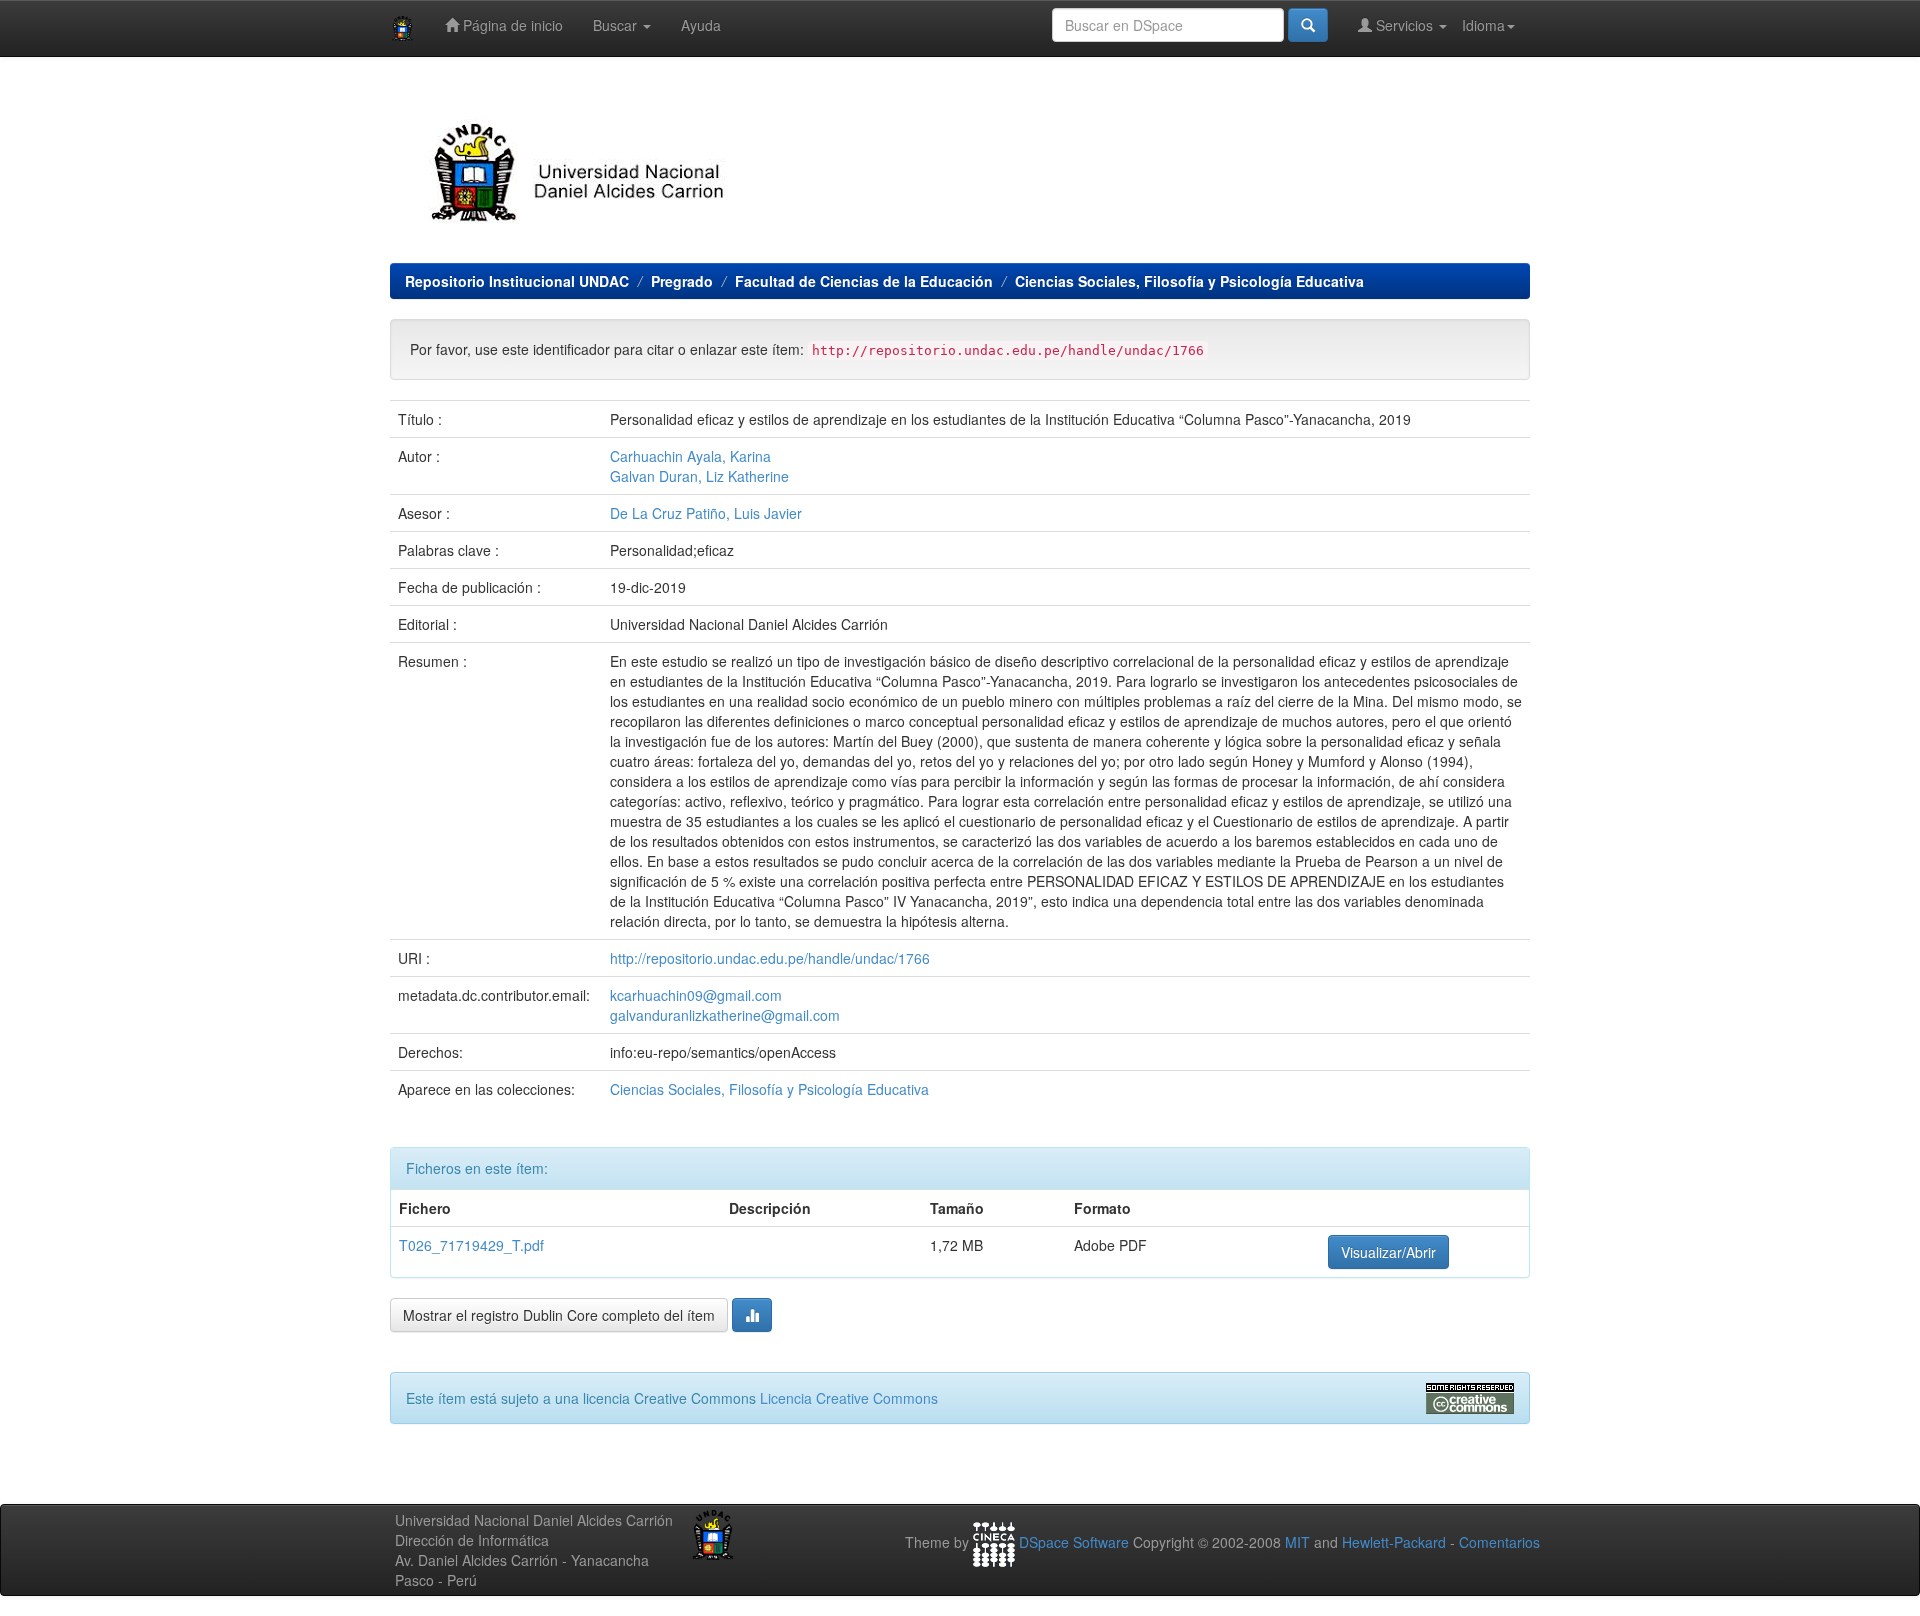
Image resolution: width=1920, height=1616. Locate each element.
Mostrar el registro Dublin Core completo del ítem (559, 1315)
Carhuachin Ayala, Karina (690, 456)
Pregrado (682, 281)
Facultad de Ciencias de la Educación (864, 281)
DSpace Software (1074, 1542)
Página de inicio (511, 25)
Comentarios (1499, 1542)
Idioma (1483, 25)
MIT (1297, 1542)
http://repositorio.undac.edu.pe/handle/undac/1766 (770, 958)
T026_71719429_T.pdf (471, 1245)
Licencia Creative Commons (849, 1398)
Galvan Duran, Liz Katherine (699, 476)
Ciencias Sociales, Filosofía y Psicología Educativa (1189, 281)
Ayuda (701, 25)
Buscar (617, 25)
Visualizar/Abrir (1388, 1252)
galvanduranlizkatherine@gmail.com (725, 1015)
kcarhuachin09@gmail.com (696, 995)
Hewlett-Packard (1394, 1542)
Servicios (1404, 25)
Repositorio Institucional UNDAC (517, 281)
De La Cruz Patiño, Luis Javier (706, 513)
